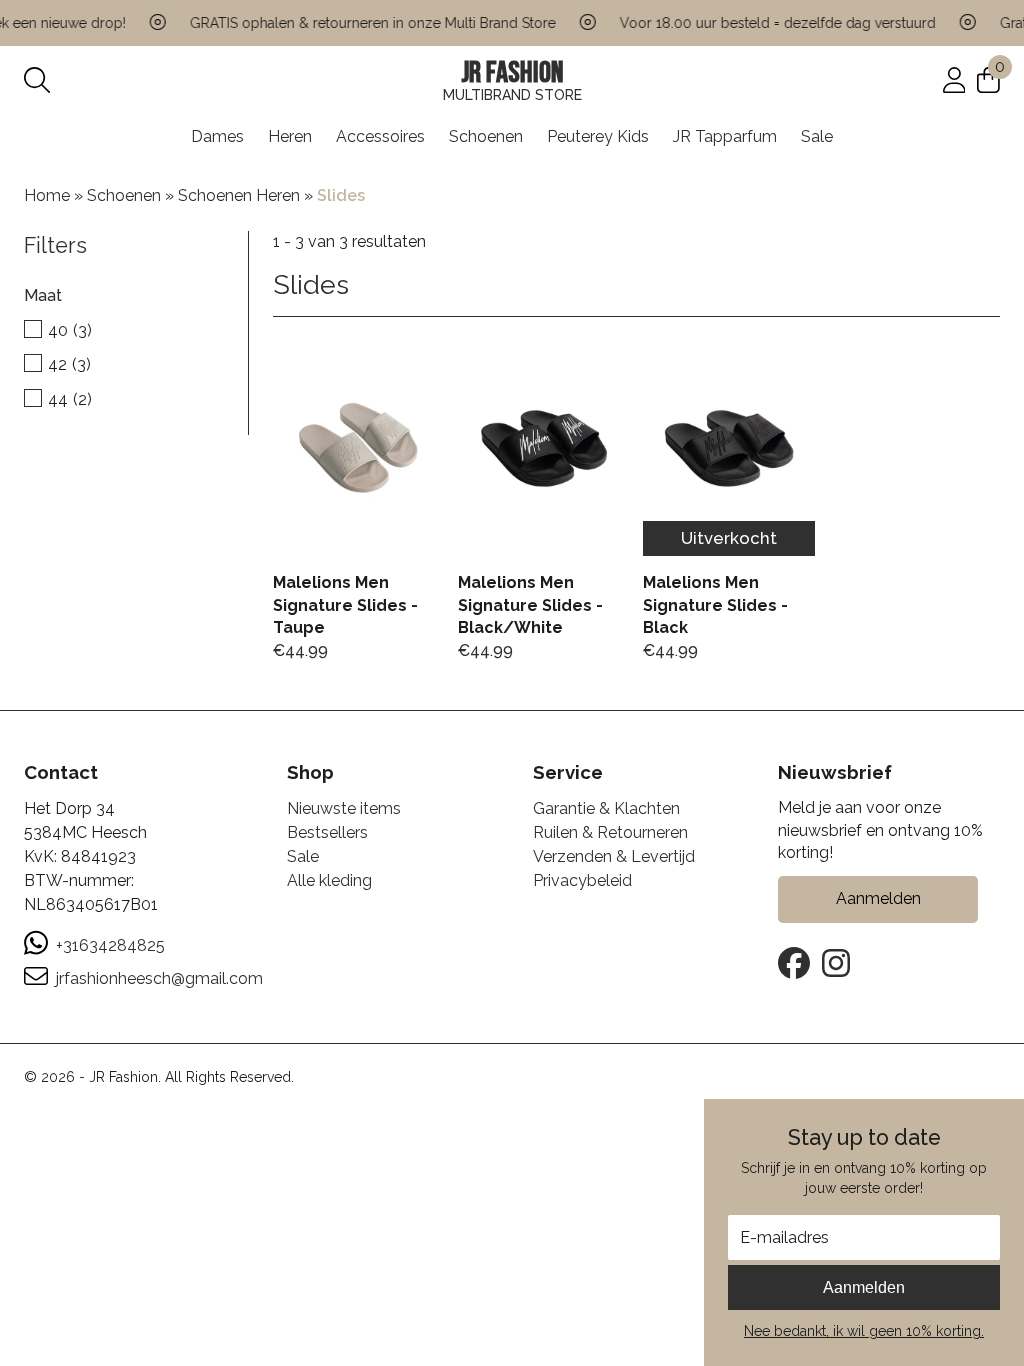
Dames (217, 136)
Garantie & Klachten (606, 808)
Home (47, 195)
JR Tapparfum (725, 136)
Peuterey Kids (598, 136)
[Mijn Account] (954, 79)
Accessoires (380, 136)
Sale (817, 136)
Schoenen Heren (239, 195)
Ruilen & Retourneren (610, 832)
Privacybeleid (582, 880)
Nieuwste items (344, 808)
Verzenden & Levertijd (614, 856)
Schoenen (486, 136)
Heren (290, 136)
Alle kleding (329, 880)
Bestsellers (327, 832)
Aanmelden (864, 1287)
